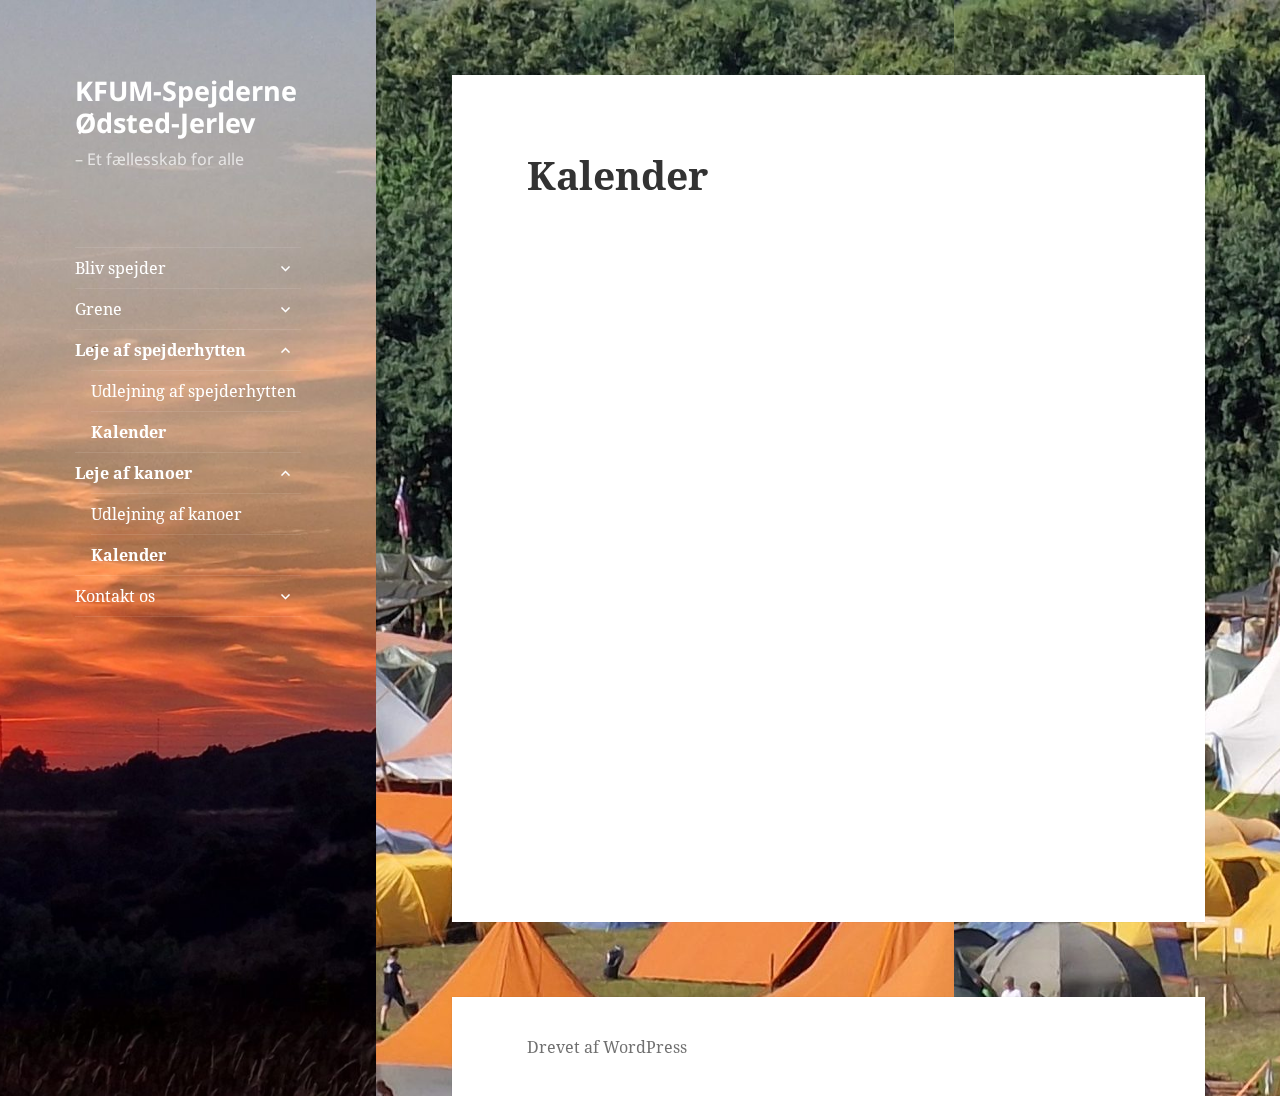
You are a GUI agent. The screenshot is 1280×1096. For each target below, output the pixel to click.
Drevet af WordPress (607, 1047)
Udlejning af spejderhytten (193, 391)
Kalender (128, 432)
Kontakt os (115, 596)
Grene (98, 309)
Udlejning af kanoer (166, 514)
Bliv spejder (120, 268)
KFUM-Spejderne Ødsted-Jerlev (186, 106)
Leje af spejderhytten (160, 350)
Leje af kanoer (133, 473)
